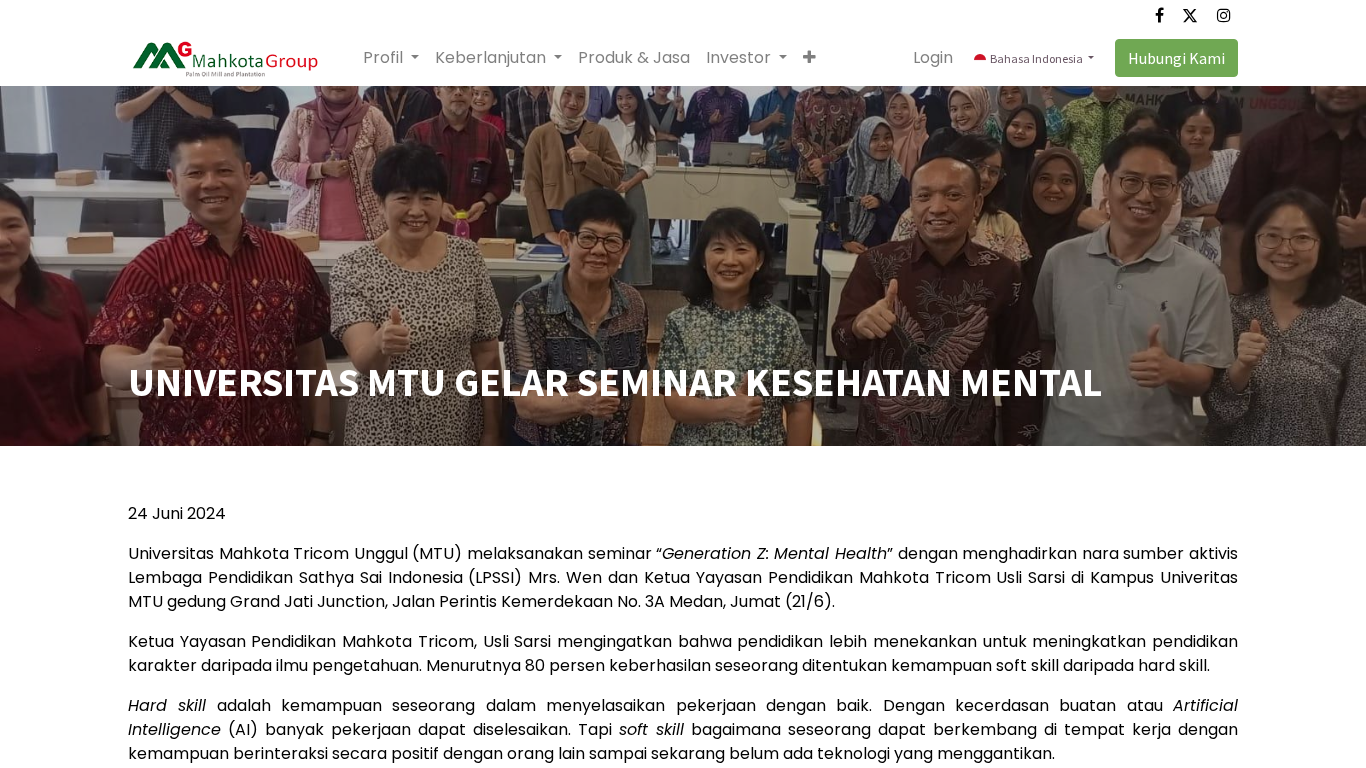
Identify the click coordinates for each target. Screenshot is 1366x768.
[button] (809, 58)
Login (933, 57)
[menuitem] (634, 58)
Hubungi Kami (1176, 58)
